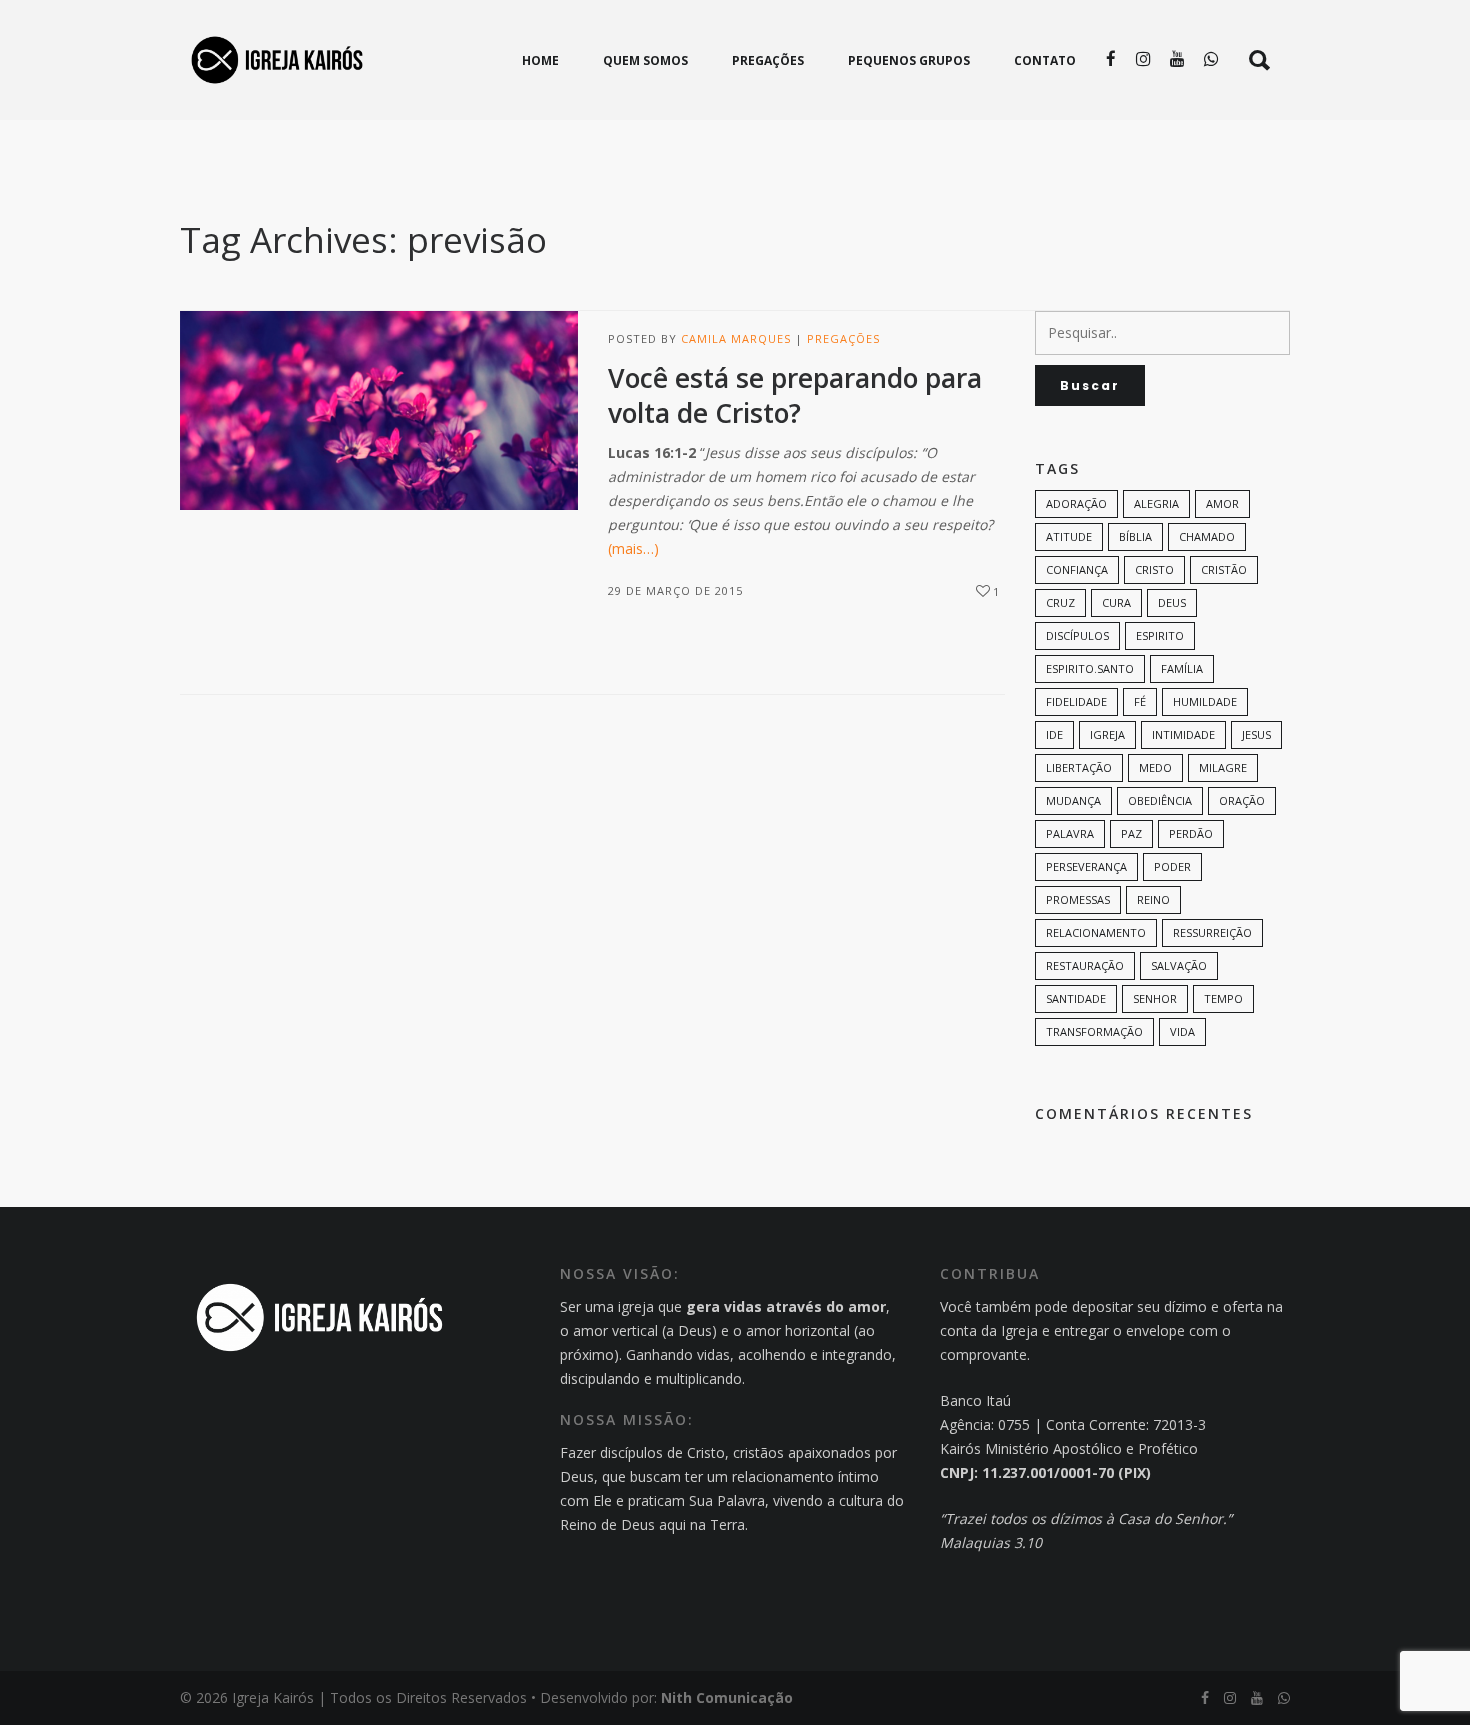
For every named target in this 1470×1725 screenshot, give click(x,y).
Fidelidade (1076, 701)
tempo (1223, 998)
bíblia (1135, 536)
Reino (1153, 899)
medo (1155, 767)
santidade (1076, 998)
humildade (1205, 701)
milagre (1223, 767)
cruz (1060, 602)
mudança (1073, 800)
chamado (1207, 536)
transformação (1094, 1031)
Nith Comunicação (727, 1697)
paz (1131, 833)
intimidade (1183, 734)
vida (1182, 1031)
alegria (1156, 503)
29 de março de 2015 (675, 590)
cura (1116, 602)
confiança (1077, 569)
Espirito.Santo (1090, 668)
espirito (1160, 635)
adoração (1076, 503)
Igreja (1107, 734)
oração (1242, 800)
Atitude (1069, 536)
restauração (1085, 965)
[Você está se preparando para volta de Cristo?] (379, 410)
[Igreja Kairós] (277, 60)
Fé (1140, 701)
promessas (1078, 899)
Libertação (1079, 767)
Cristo (1154, 569)
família (1182, 668)
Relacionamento (1096, 932)
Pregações (843, 338)
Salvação (1179, 965)
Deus (1172, 602)
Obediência (1160, 800)
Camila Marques (736, 338)
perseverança (1086, 866)
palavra (1070, 833)
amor (1222, 503)
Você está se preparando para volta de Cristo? (795, 395)
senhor (1155, 998)
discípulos (1077, 635)
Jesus (1256, 734)
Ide (1054, 734)
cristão (1224, 569)
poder (1172, 866)
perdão (1191, 833)
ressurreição (1212, 932)
